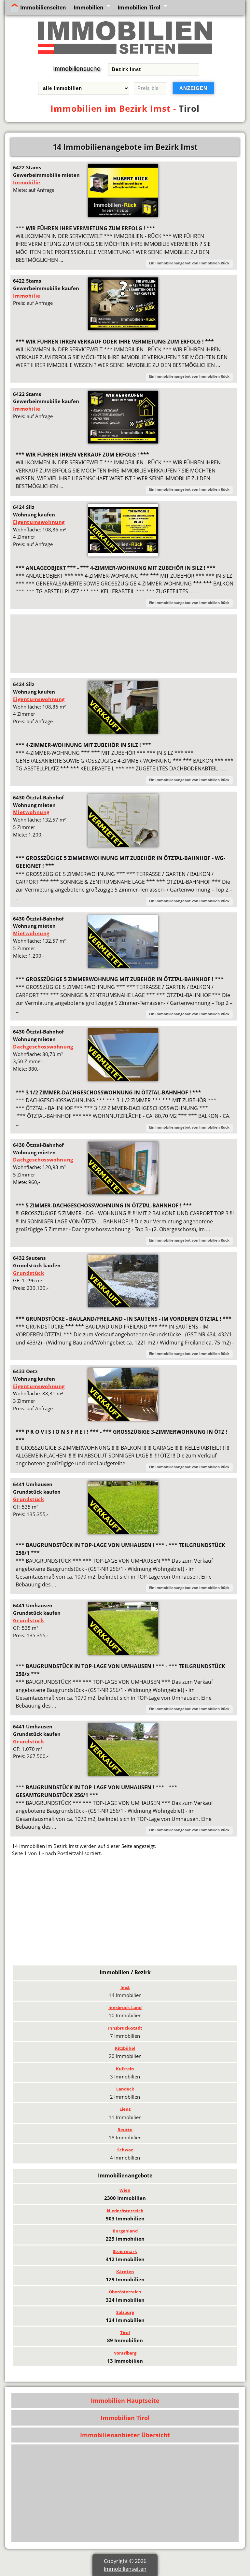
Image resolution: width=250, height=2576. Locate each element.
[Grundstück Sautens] (123, 1305)
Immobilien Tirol (139, 7)
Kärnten (125, 2272)
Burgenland (125, 2231)
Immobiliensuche (77, 69)
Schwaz (125, 2150)
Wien (125, 2190)
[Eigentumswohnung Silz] (123, 555)
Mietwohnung (31, 812)
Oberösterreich (125, 2292)
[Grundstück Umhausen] (123, 1532)
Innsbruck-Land (125, 2007)
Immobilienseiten (43, 7)
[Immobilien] (125, 55)
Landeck (125, 2089)
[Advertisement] (124, 644)
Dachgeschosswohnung (43, 1047)
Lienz (125, 2109)
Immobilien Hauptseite (125, 2400)
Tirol (189, 108)
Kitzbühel (125, 2048)
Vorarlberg (125, 2353)
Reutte (125, 2130)
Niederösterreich (125, 2211)
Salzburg (125, 2312)
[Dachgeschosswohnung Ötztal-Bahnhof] (123, 1079)
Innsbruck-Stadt (125, 2028)
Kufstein (125, 2069)
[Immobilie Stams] (123, 215)
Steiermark (125, 2251)
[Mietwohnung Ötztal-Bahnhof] (123, 845)
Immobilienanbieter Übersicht (125, 2435)
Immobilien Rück (214, 263)
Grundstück (28, 1273)
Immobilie (27, 182)
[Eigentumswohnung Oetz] (123, 1419)
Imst (125, 1987)
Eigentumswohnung (39, 522)
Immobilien (89, 7)
